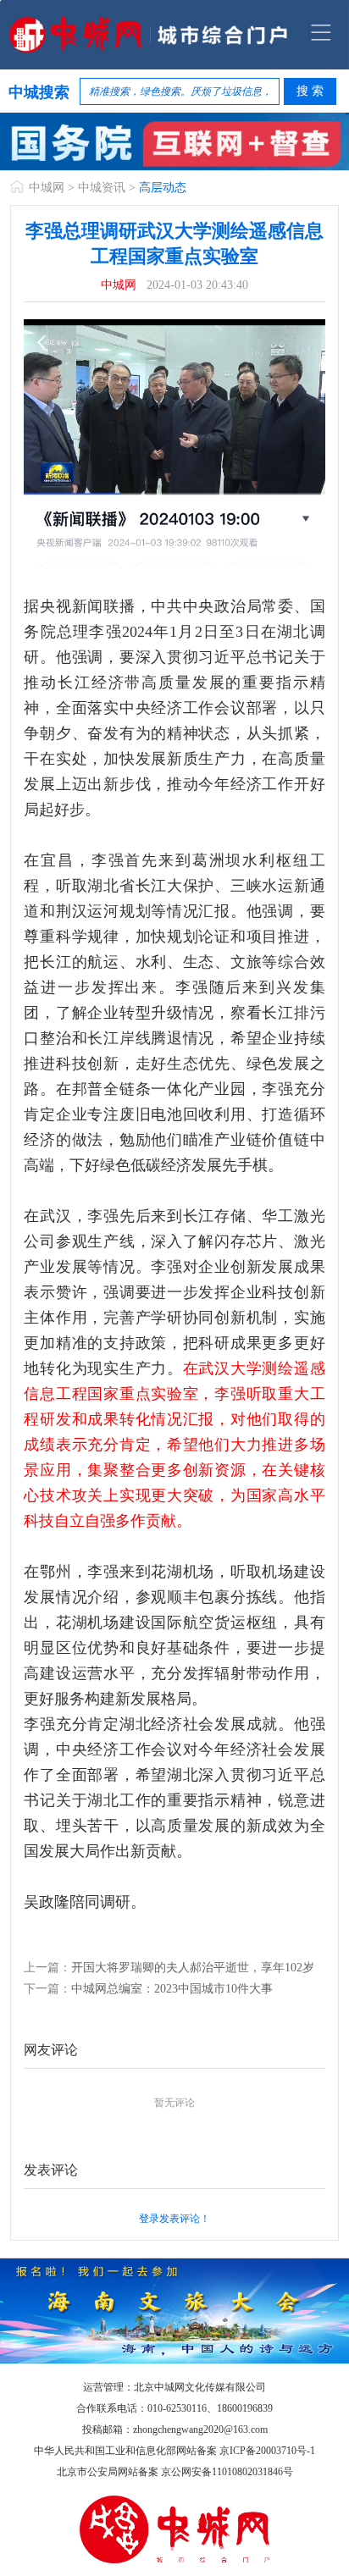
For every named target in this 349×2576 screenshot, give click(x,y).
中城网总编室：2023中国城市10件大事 (172, 1989)
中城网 (47, 188)
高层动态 (163, 188)
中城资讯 (102, 188)
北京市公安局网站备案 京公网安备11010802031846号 (175, 2472)
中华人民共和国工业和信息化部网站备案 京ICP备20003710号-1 (174, 2451)
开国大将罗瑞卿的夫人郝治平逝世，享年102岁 (193, 1968)
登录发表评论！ (174, 2219)
